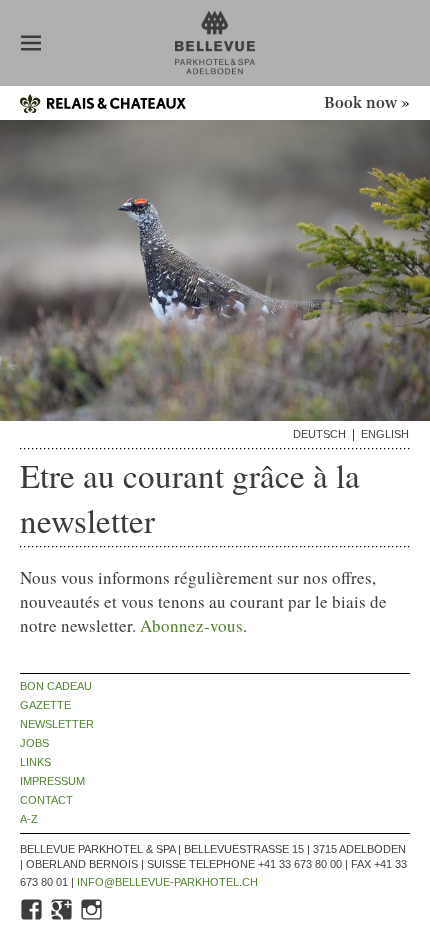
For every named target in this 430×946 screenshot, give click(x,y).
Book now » (367, 103)
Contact (46, 800)
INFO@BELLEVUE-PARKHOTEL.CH (167, 882)
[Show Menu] (31, 45)
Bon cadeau (56, 686)
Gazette (45, 705)
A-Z (29, 819)
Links (35, 762)
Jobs (34, 743)
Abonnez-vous (191, 625)
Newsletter (57, 724)
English (385, 434)
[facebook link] (33, 918)
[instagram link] (93, 918)
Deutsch (319, 434)
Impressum (52, 781)
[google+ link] (63, 918)
